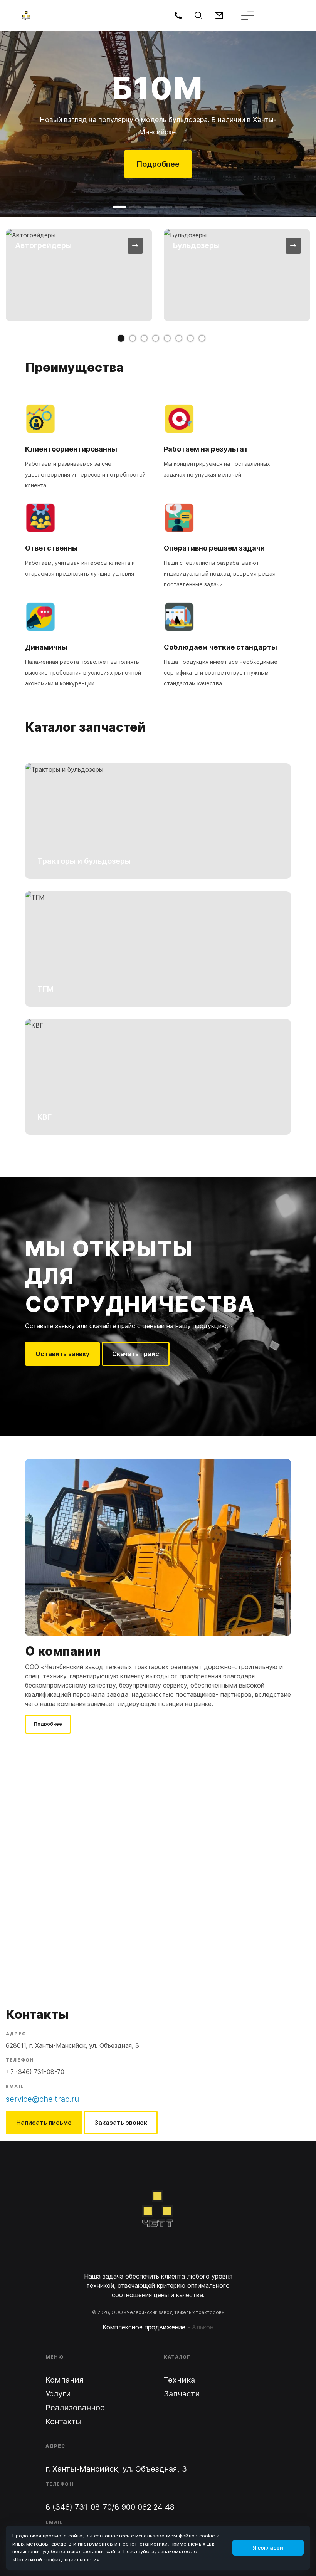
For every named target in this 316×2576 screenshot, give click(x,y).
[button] (119, 207)
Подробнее (158, 164)
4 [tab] (156, 338)
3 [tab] (144, 338)
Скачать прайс (136, 1354)
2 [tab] (133, 338)
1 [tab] (121, 338)
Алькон (203, 2327)
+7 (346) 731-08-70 (35, 2072)
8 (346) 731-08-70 (79, 2507)
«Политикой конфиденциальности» (56, 2559)
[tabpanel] (79, 275)
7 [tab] (190, 338)
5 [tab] (167, 338)
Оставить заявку (62, 1354)
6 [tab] (179, 338)
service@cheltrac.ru (42, 2099)
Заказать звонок (121, 2123)
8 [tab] (202, 338)
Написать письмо (44, 2123)
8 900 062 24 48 (145, 2507)
